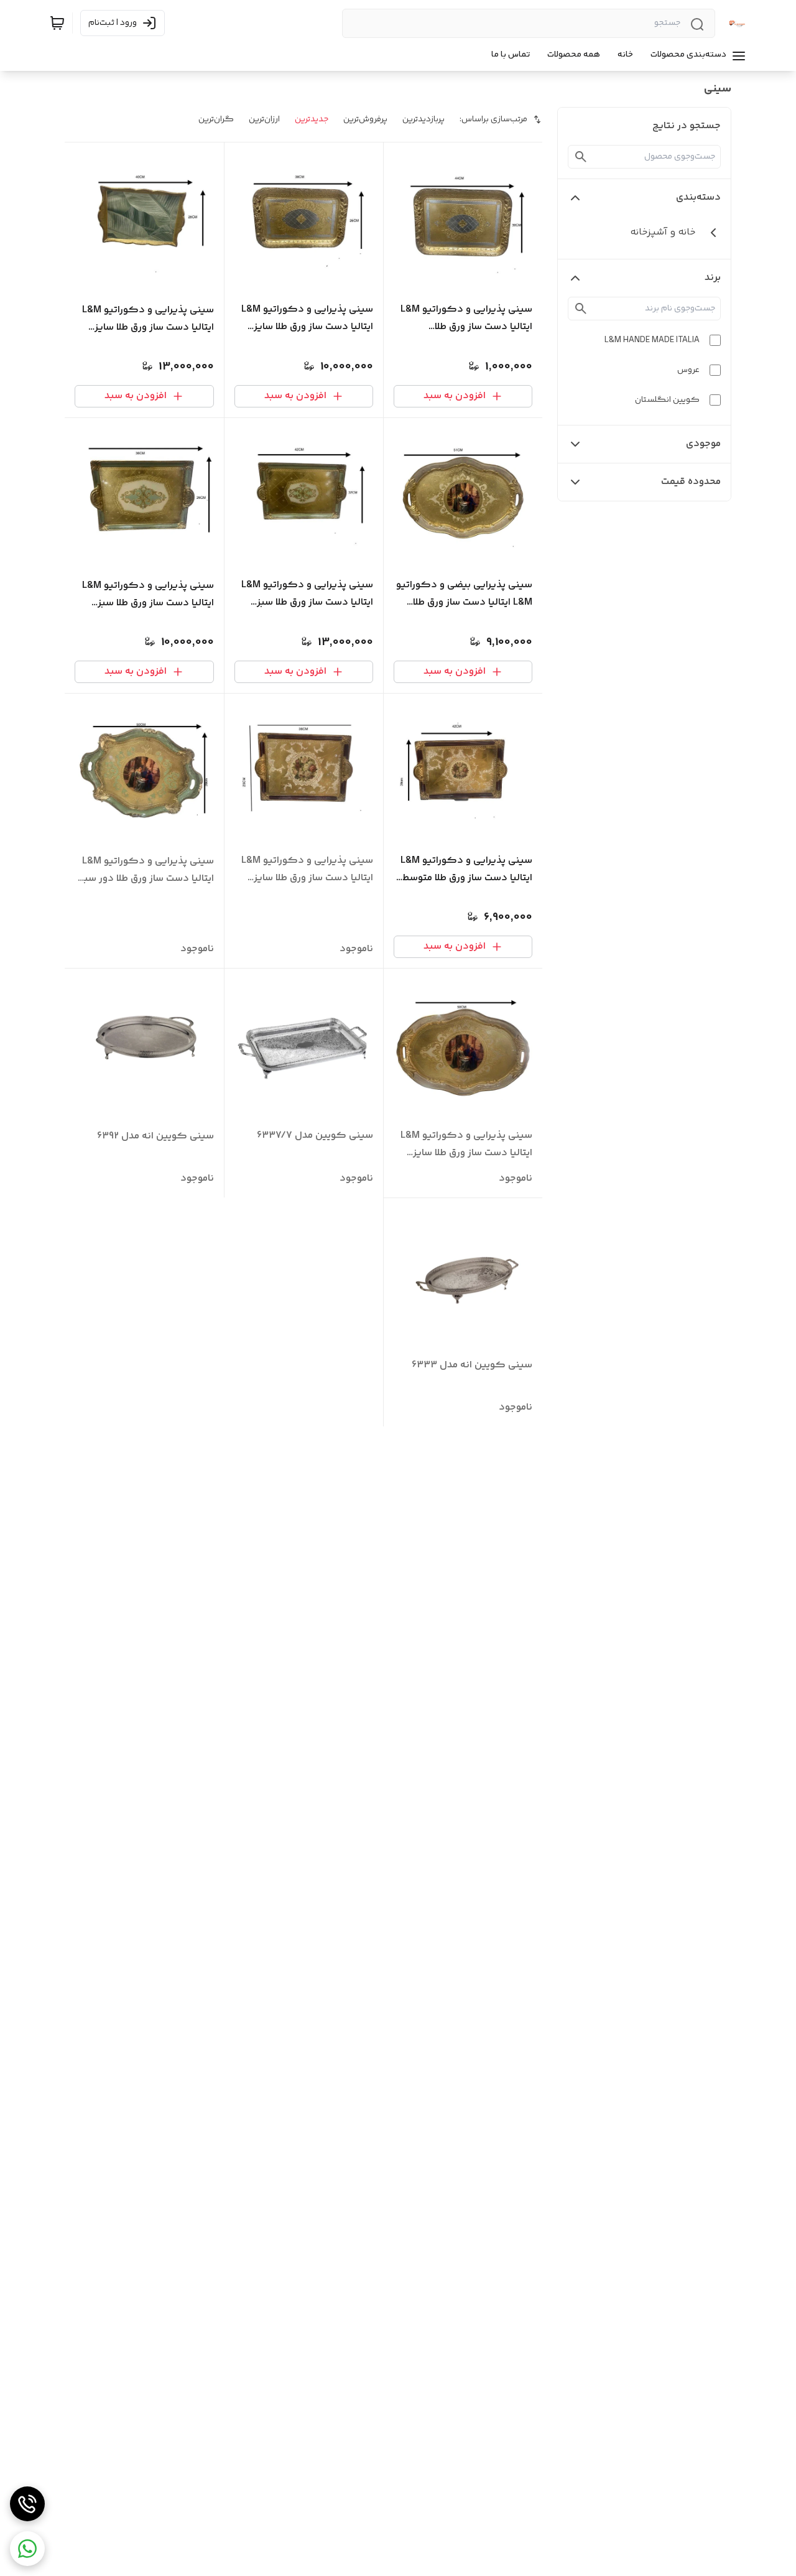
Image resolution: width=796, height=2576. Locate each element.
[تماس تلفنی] (27, 2504)
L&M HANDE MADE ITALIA (652, 340)
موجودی (703, 444)
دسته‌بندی (698, 198)
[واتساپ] (27, 2549)
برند (713, 278)
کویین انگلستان (667, 400)
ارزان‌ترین (264, 119)
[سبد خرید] (57, 23)
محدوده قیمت (691, 482)
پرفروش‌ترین (365, 119)
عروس (688, 370)
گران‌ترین (216, 119)
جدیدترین (312, 119)
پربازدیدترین (423, 119)
